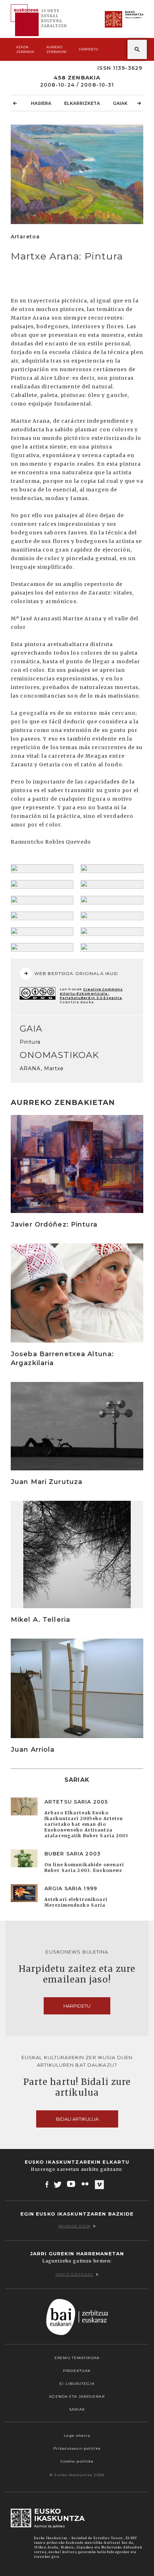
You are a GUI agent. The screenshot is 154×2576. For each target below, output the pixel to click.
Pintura (30, 1042)
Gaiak (120, 103)
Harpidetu (88, 49)
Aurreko (56, 49)
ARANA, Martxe (42, 1068)
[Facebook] (47, 2184)
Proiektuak (77, 2371)
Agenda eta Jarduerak (77, 2396)
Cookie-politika (77, 2461)
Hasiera (41, 103)
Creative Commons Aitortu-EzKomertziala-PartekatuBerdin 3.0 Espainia (91, 993)
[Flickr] (86, 2184)
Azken (25, 49)
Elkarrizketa (82, 103)
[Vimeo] (99, 2184)
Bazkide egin (74, 2226)
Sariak (77, 2409)
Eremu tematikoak (77, 2358)
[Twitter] (58, 2184)
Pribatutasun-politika (77, 2448)
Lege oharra (77, 2436)
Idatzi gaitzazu (74, 2274)
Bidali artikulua (77, 2119)
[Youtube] (72, 2184)
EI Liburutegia (77, 2384)
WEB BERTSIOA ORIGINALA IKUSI (76, 973)
